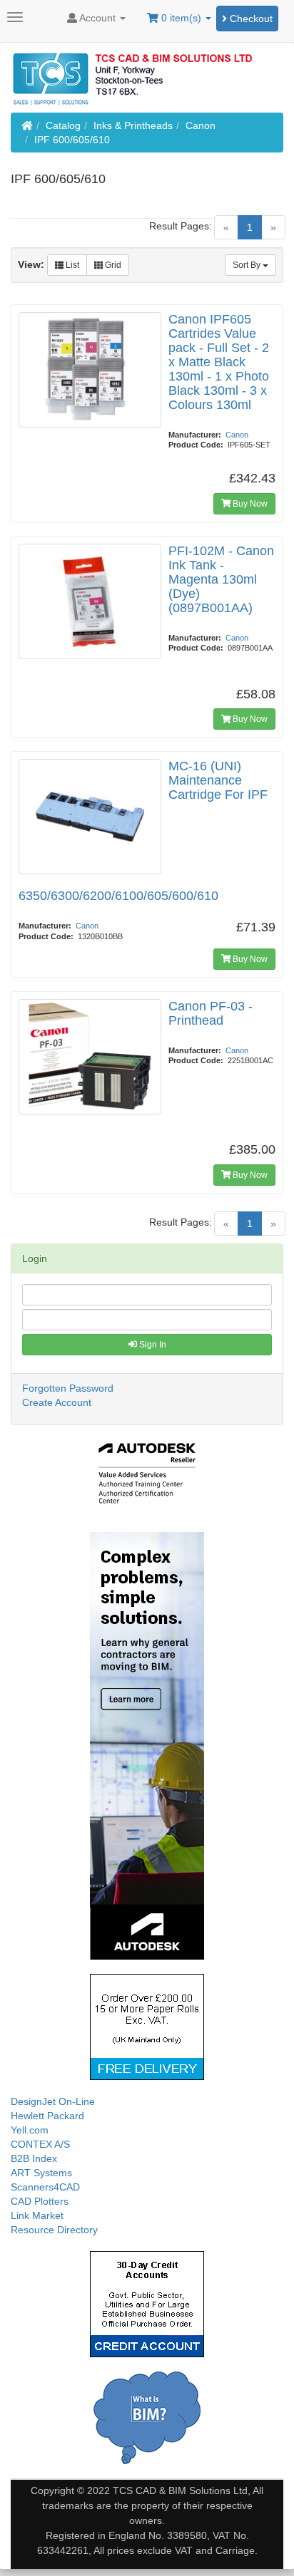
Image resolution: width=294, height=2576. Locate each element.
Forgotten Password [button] (68, 1388)
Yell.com (30, 2130)
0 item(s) (181, 18)
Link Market (37, 2215)
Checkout (250, 19)
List (71, 265)
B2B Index (34, 2158)
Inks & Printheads (133, 125)
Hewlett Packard (47, 2116)
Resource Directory (54, 2230)
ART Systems (41, 2173)
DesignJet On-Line (53, 2101)
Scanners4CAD (45, 2187)
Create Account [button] (57, 1402)
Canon (201, 125)
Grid (112, 265)
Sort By (248, 265)
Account (98, 18)
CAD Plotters (40, 2201)
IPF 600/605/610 (72, 140)
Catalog (63, 125)
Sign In (152, 1345)
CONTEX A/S (40, 2144)
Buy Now (249, 504)
